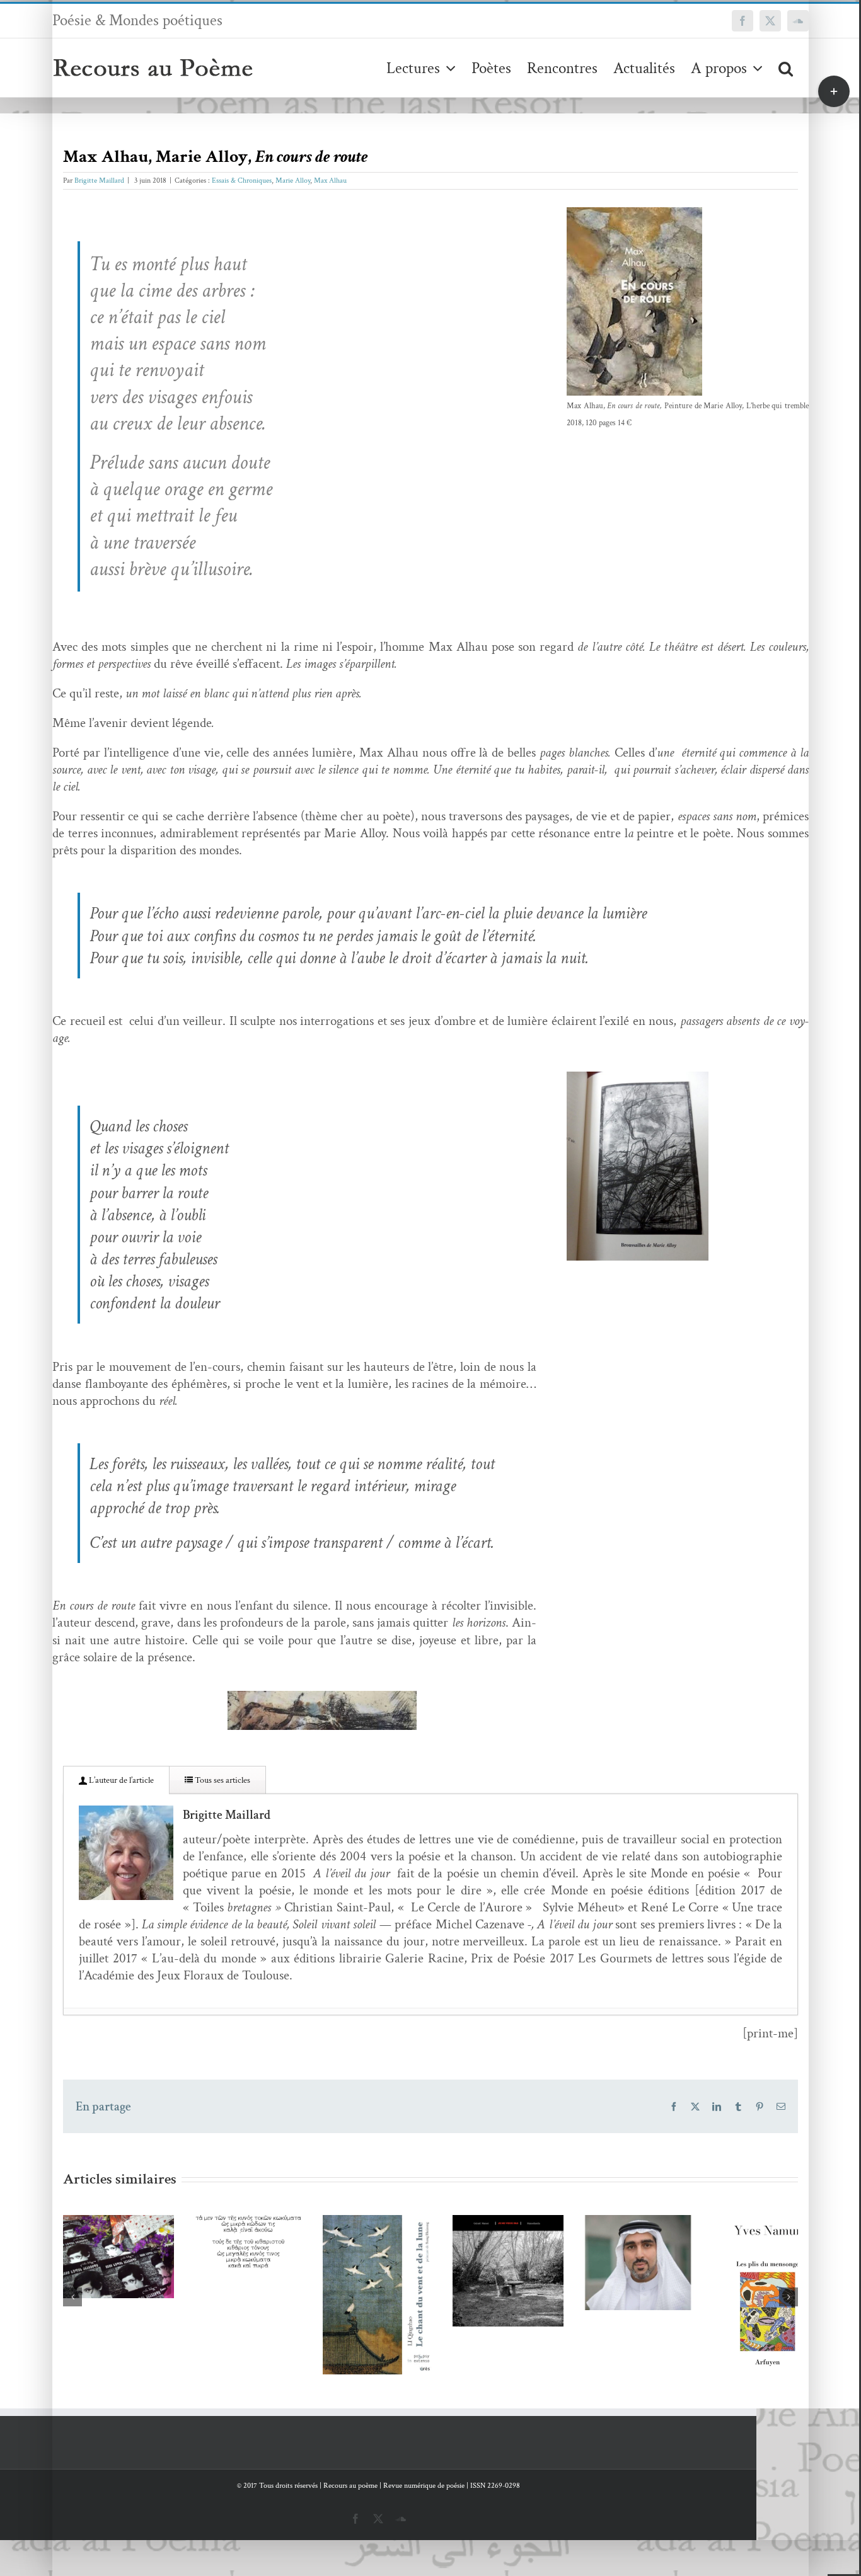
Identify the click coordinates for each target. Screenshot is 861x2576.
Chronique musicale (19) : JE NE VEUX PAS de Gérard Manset (563, 2239)
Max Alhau (330, 180)
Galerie (147, 2223)
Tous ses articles (222, 1780)
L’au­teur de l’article (120, 1780)
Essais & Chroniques (242, 180)
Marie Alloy (293, 180)
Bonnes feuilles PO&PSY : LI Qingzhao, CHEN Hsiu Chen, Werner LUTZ (412, 2258)
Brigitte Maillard (99, 180)
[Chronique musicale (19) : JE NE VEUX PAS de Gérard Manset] (581, 2281)
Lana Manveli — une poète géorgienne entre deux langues (111, 2223)
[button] (786, 68)
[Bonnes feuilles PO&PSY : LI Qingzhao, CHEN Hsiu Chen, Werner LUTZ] (430, 2310)
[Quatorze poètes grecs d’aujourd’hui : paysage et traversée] (280, 2249)
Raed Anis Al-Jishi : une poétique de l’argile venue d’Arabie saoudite (713, 2230)
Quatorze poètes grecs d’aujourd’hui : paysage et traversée (261, 2217)
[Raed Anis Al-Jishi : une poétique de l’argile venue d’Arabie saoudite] (732, 2271)
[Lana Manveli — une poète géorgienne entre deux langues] (129, 2264)
